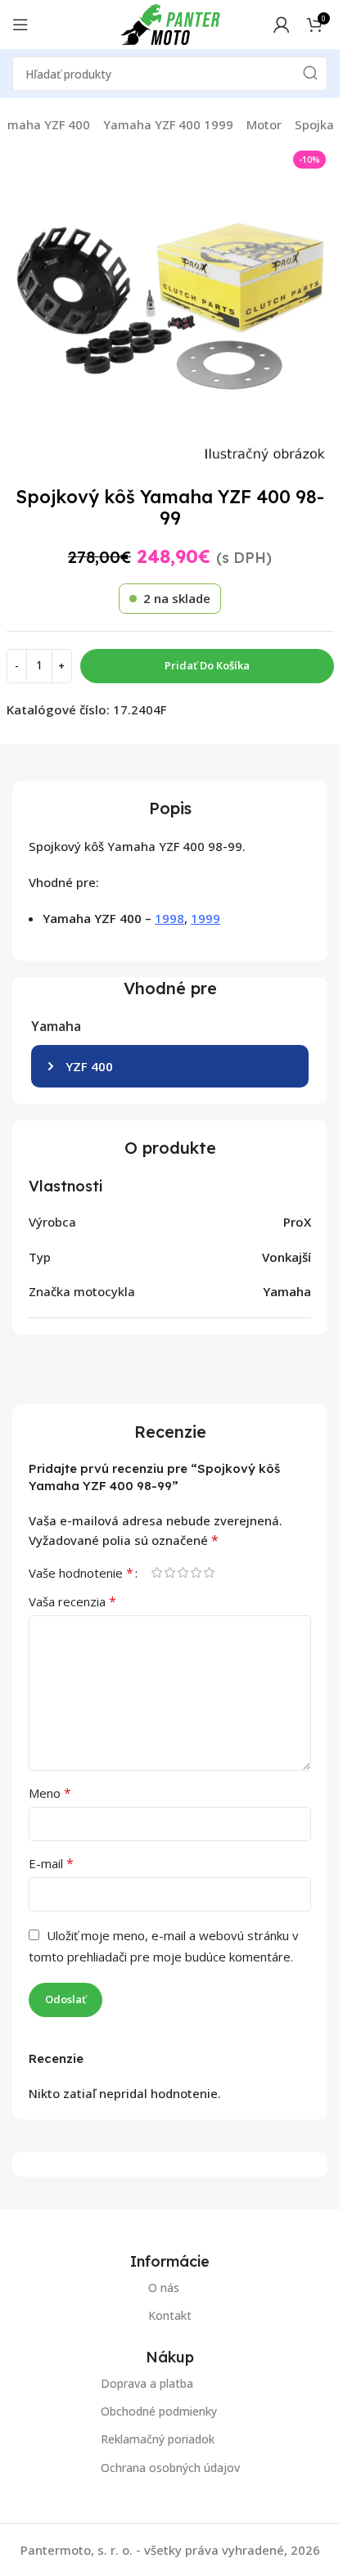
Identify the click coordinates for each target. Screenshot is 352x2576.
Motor (264, 124)
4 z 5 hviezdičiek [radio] (196, 1572)
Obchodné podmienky (159, 2411)
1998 (169, 918)
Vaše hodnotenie (81, 1573)
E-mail (51, 1863)
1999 (205, 918)
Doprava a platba (147, 2383)
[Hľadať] (310, 74)
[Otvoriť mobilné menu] (20, 25)
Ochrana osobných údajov (170, 2467)
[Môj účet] (282, 25)
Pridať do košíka (207, 665)
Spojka (314, 124)
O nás (164, 2288)
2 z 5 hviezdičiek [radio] (169, 1572)
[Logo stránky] (170, 23)
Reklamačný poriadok (158, 2439)
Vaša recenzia (72, 1601)
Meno (50, 1793)
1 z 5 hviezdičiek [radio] (156, 1572)
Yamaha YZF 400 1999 (168, 124)
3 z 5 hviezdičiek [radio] (183, 1572)
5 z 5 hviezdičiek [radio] (209, 1572)
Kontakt (170, 2315)
